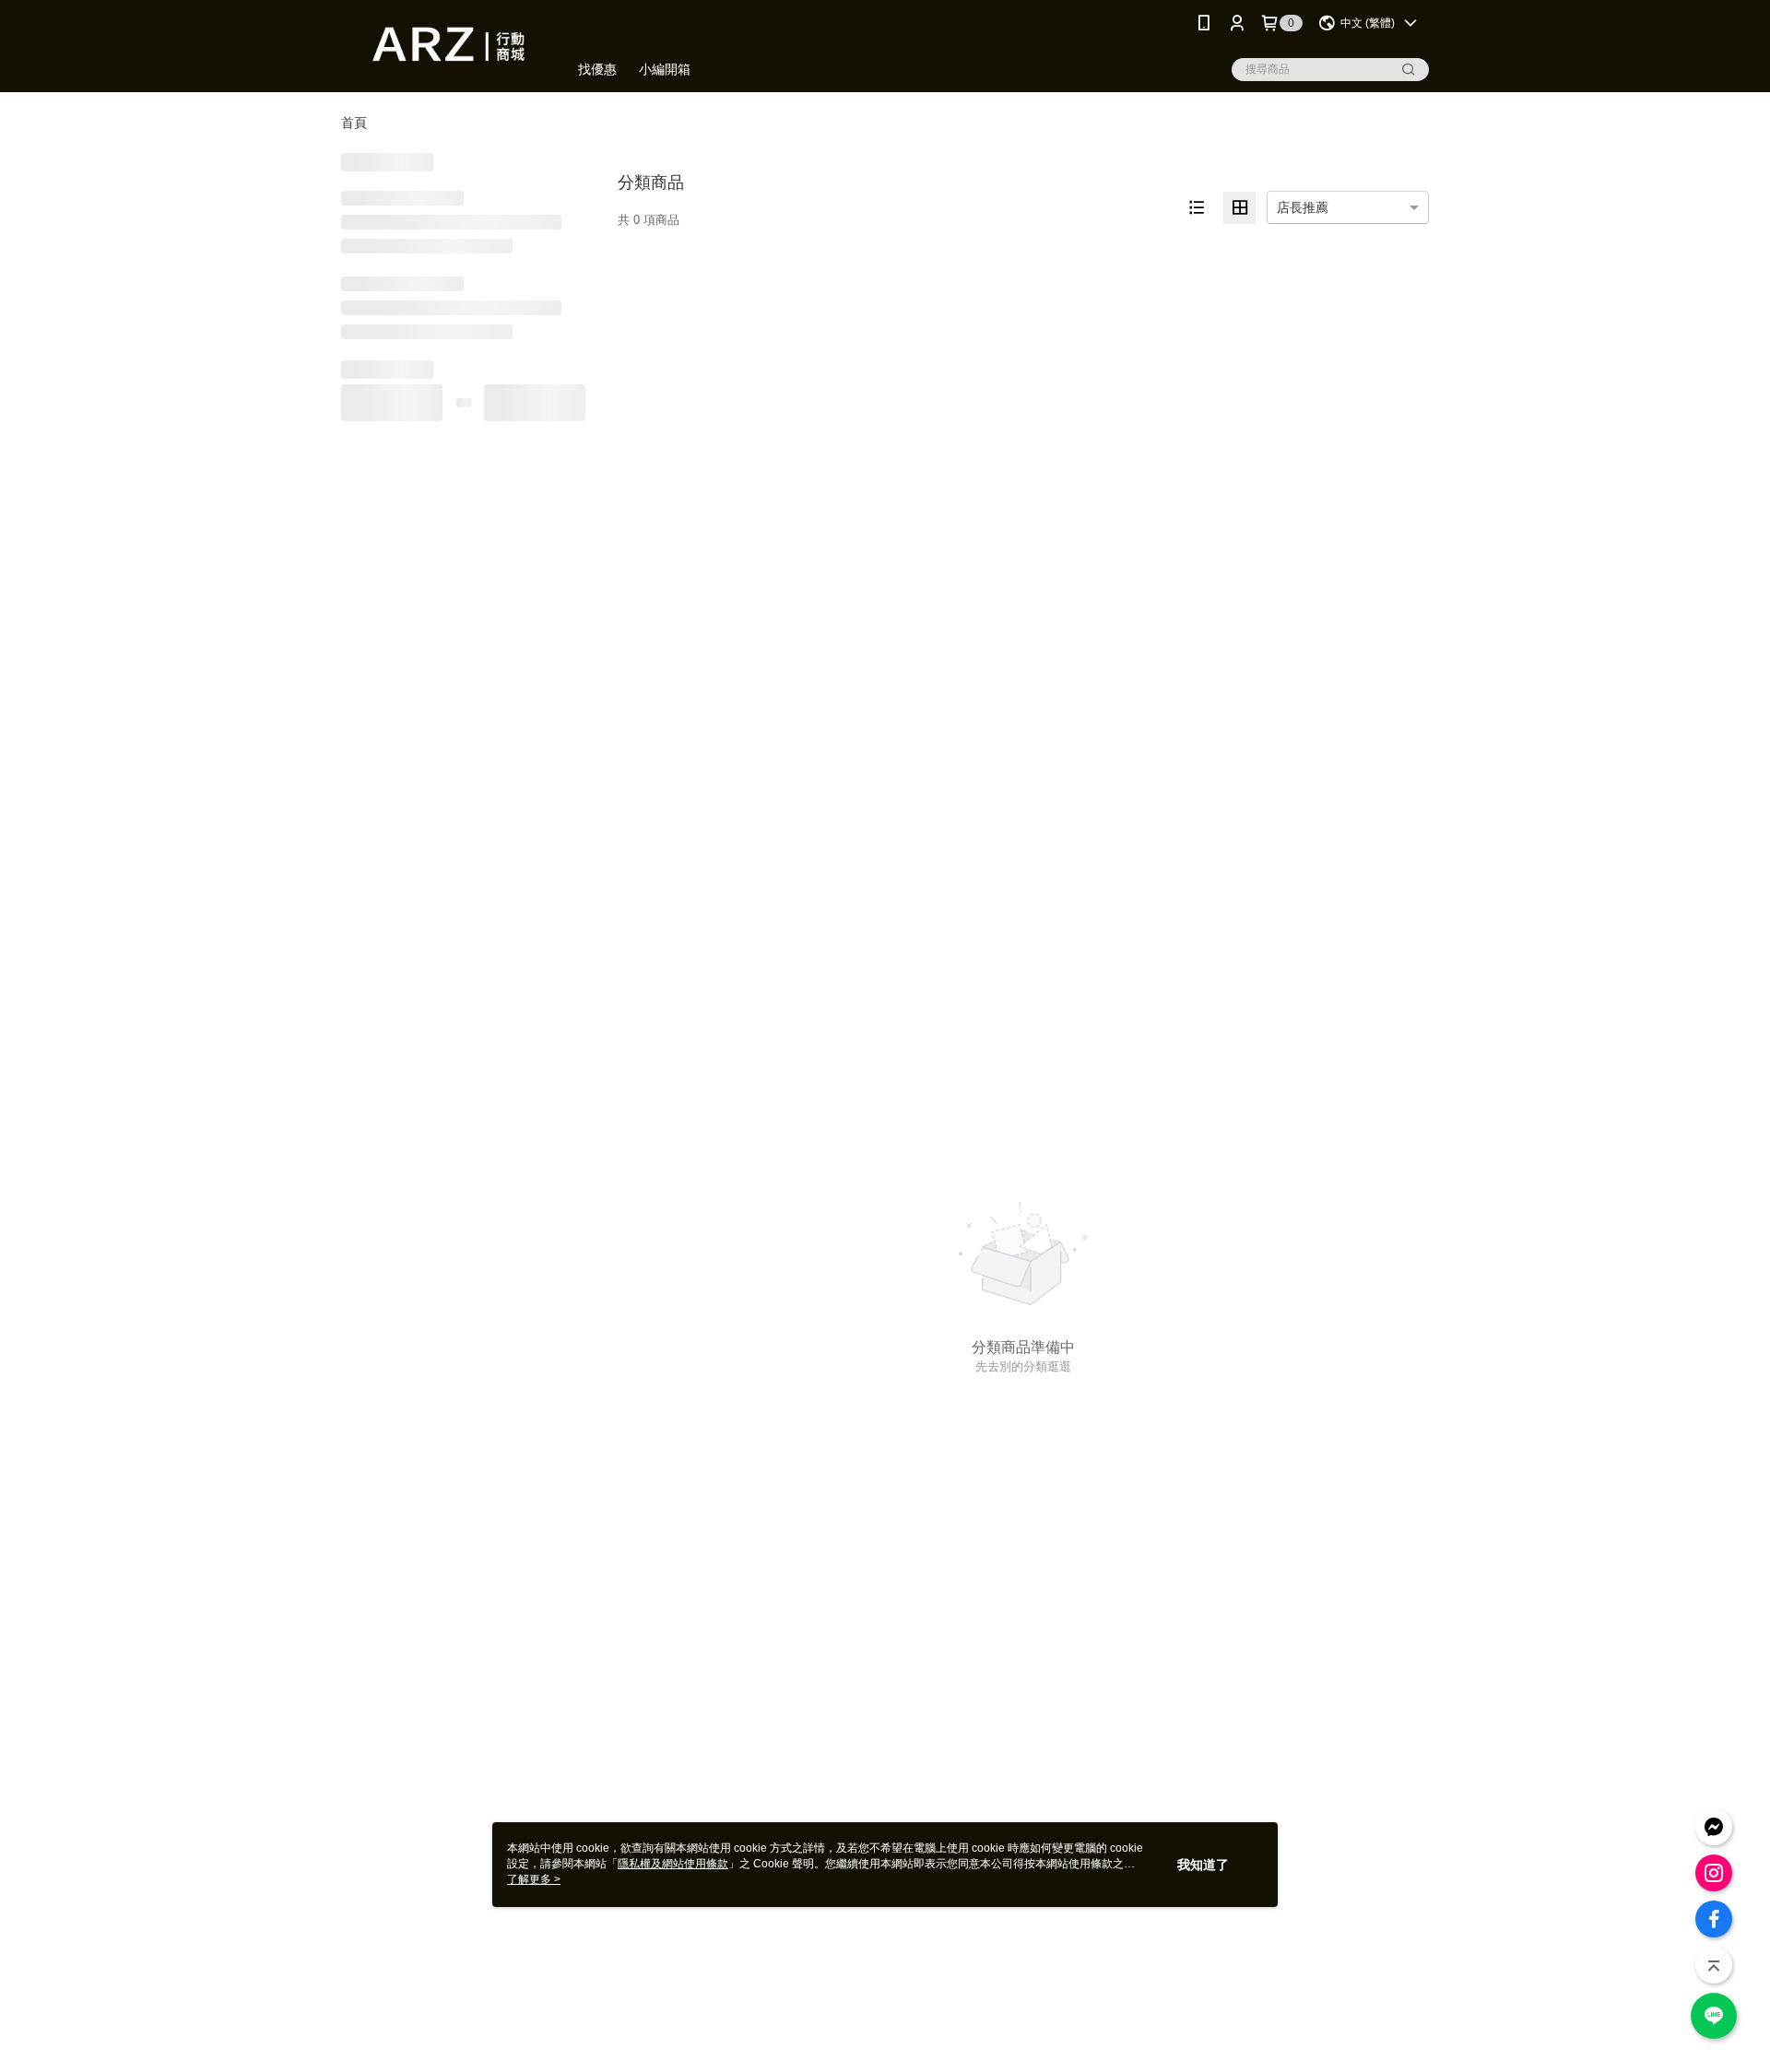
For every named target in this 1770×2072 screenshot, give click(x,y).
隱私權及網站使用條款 (673, 1864)
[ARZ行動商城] (443, 48)
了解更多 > (534, 1879)
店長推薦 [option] (1303, 207)
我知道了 (1203, 1865)
